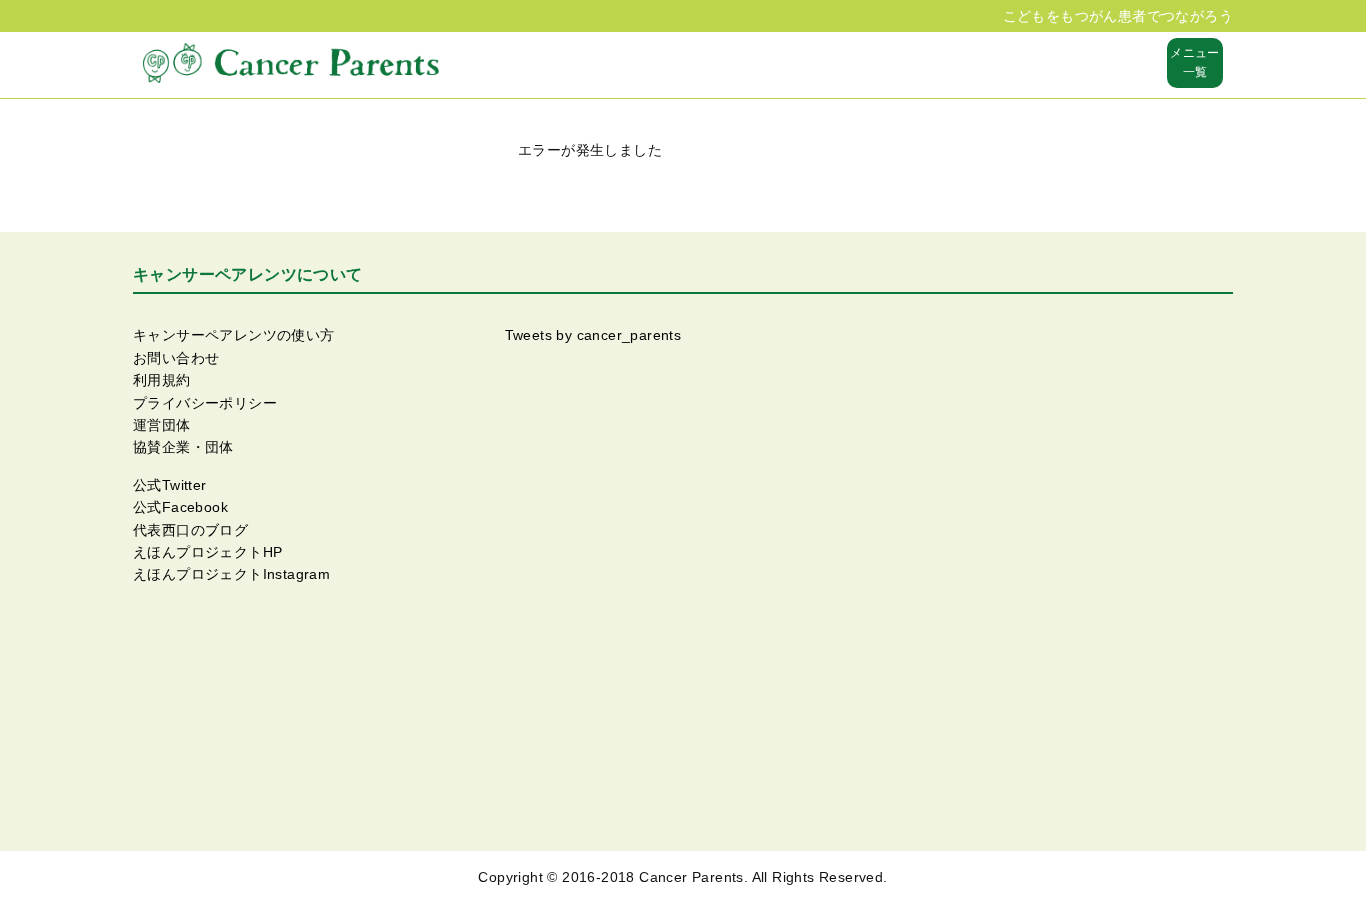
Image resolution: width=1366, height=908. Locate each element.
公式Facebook (180, 507)
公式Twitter (170, 485)
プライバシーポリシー (205, 403)
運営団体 (162, 425)
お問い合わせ (176, 358)
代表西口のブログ (190, 530)
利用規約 (162, 380)
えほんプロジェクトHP (207, 552)
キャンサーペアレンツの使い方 (234, 335)
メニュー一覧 (1195, 62)
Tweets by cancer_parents (593, 335)
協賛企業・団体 (183, 447)
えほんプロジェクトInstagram (231, 574)
